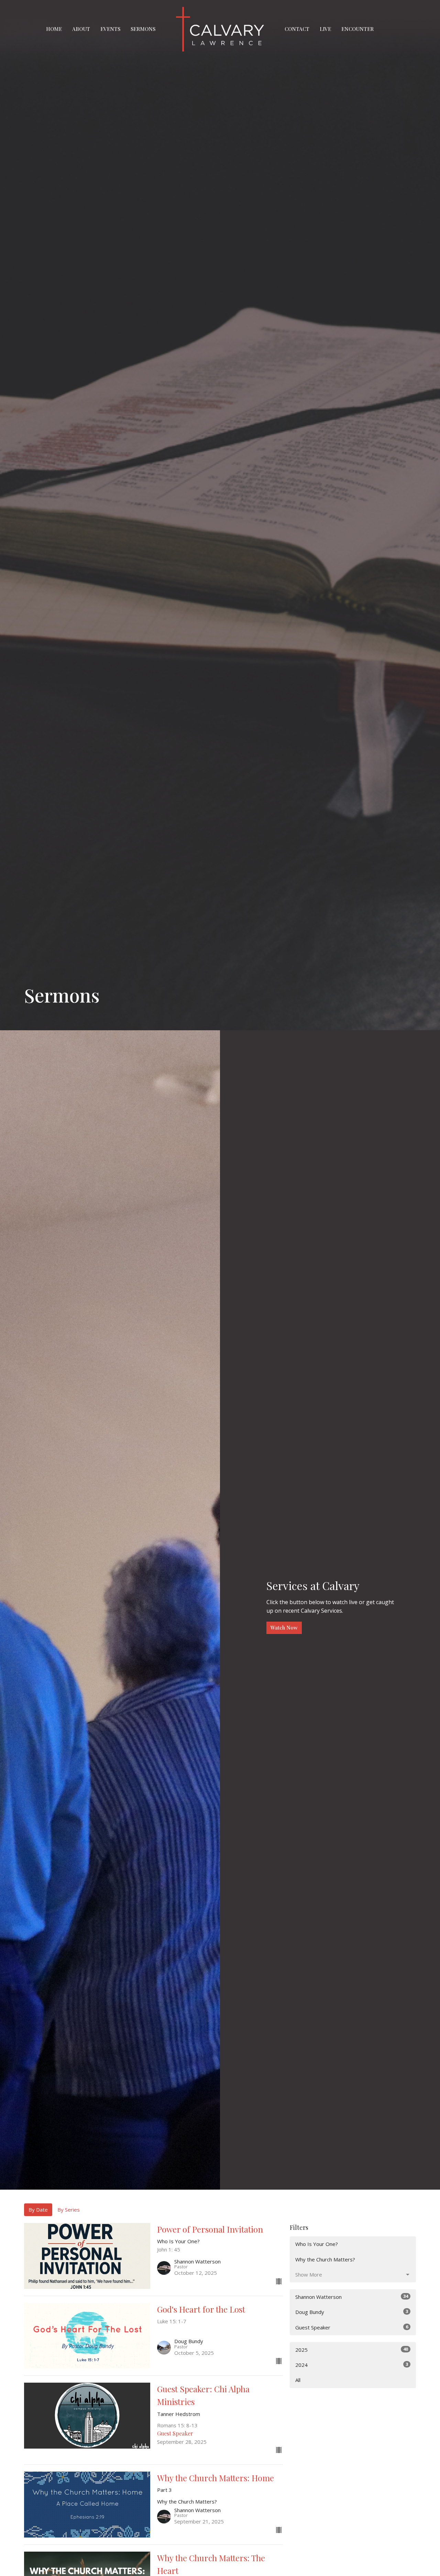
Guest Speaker (352, 2327)
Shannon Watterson (352, 2297)
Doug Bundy (352, 2312)
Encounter (357, 29)
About (81, 29)
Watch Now (284, 1627)
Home (54, 29)
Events (110, 29)
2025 (352, 2350)
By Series (69, 2210)
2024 (352, 2365)
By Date (38, 2210)
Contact (297, 29)
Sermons (143, 29)
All (298, 2380)
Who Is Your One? (317, 2244)
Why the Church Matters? (325, 2259)
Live (325, 29)
